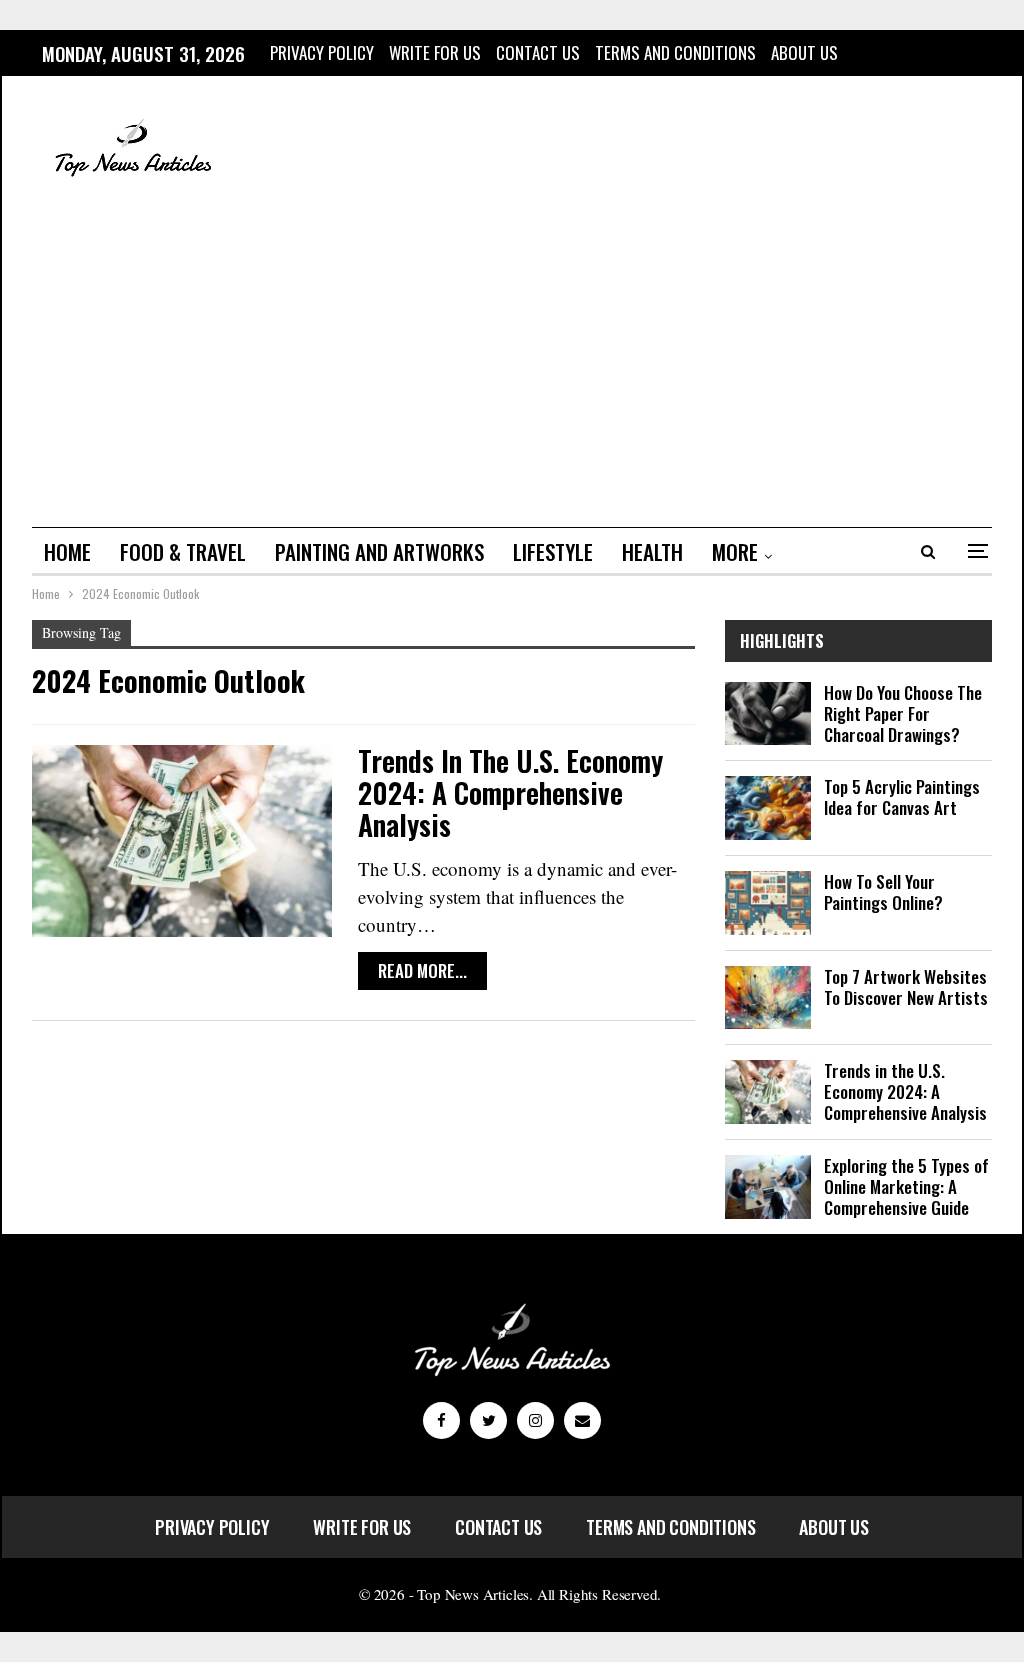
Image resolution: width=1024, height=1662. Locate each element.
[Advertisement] (512, 357)
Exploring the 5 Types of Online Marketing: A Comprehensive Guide (906, 1186)
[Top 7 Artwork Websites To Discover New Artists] (768, 998)
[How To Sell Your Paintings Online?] (768, 903)
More (735, 551)
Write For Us (435, 52)
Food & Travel (183, 551)
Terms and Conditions (675, 52)
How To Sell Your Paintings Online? (883, 892)
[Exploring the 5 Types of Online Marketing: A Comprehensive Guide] (768, 1187)
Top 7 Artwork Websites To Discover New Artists (906, 987)
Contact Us (538, 52)
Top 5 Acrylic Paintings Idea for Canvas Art (902, 797)
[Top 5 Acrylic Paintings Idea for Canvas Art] (768, 808)
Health (652, 551)
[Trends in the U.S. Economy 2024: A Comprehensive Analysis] (182, 841)
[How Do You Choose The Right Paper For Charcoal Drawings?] (768, 714)
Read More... (422, 970)
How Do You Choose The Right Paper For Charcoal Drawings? (903, 713)
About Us (804, 52)
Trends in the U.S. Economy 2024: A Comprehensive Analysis (510, 792)
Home (67, 551)
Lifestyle (553, 551)
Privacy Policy (322, 52)
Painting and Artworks (379, 551)
